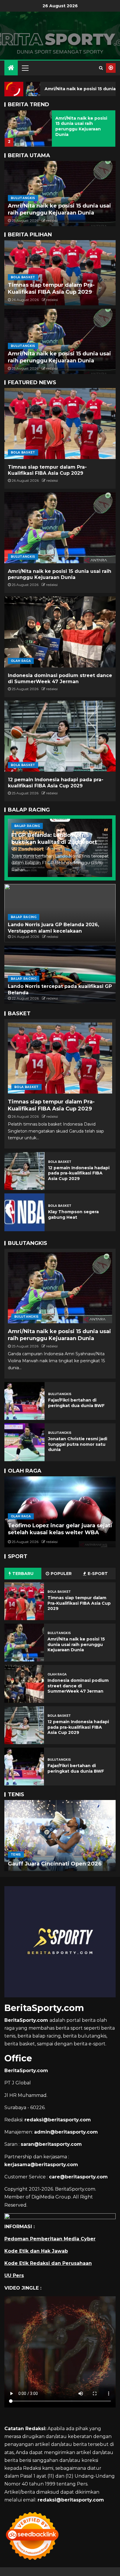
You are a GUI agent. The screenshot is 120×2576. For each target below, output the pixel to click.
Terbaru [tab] (23, 1574)
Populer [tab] (61, 1574)
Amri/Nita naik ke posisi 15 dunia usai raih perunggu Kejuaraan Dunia (81, 126)
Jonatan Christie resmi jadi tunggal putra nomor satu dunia (78, 1444)
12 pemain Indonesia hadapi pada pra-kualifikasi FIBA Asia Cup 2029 (79, 1173)
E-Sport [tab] (98, 1574)
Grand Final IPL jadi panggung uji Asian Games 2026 (54, 1529)
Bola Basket (23, 277)
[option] (60, 127)
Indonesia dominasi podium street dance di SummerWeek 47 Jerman (78, 1686)
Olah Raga (21, 661)
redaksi (52, 220)
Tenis (16, 1848)
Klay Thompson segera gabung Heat (73, 1215)
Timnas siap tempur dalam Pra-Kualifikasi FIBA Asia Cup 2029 (51, 288)
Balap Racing (27, 826)
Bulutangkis (23, 198)
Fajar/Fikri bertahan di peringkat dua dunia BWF (76, 1403)
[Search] (101, 68)
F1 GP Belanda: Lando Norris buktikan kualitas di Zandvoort (54, 839)
